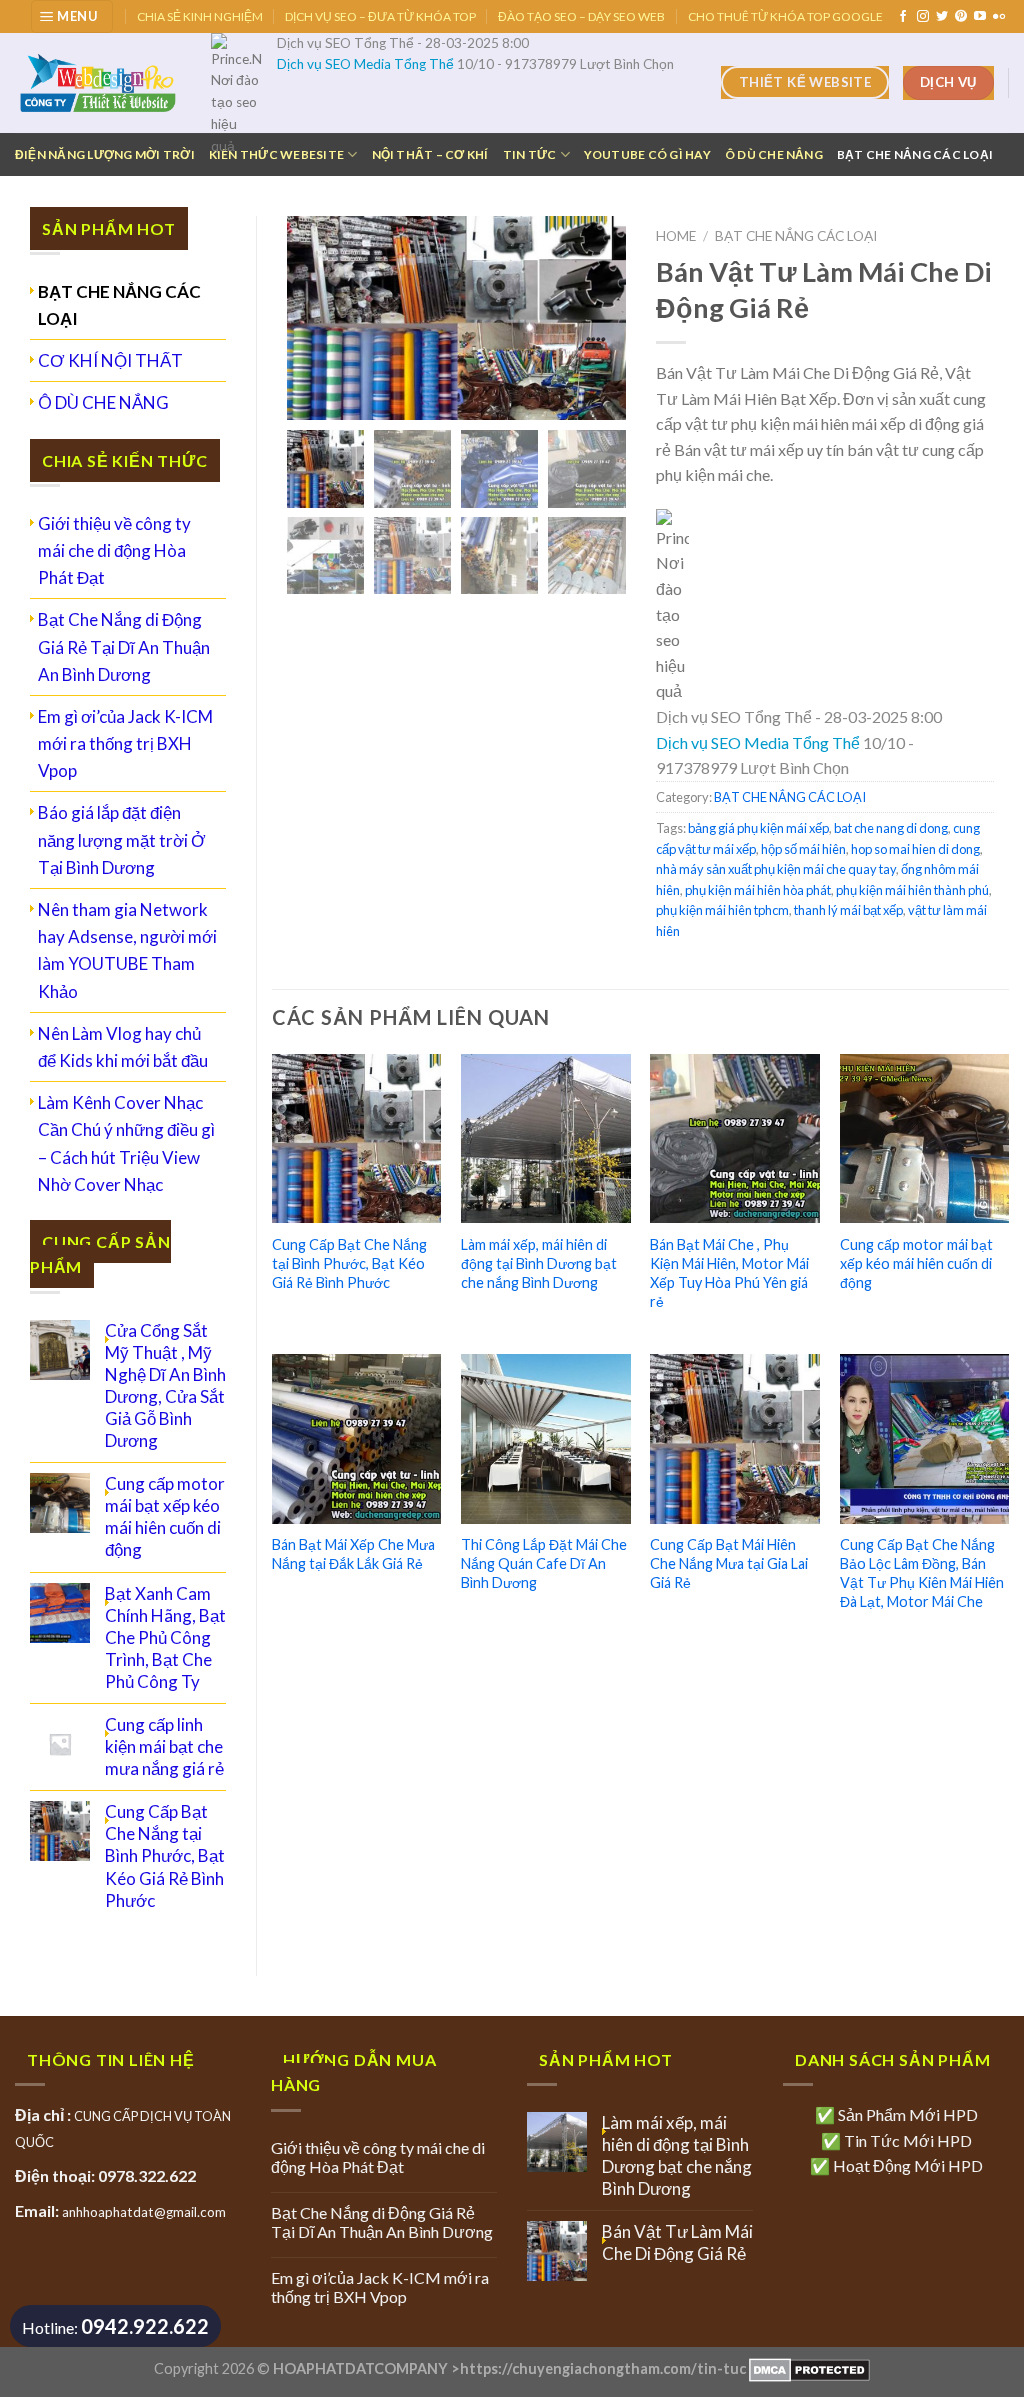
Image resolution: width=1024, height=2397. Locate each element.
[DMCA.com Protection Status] (808, 2368)
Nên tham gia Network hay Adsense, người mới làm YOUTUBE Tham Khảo (127, 950)
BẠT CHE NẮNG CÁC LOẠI (915, 154)
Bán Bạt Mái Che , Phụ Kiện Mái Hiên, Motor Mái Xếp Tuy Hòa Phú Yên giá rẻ (729, 1272)
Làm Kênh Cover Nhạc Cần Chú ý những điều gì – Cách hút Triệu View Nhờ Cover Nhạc (126, 1143)
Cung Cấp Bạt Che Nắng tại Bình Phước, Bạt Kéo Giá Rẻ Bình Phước (349, 1263)
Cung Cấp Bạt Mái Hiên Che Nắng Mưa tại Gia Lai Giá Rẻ (729, 1563)
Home (676, 236)
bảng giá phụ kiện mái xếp (758, 828)
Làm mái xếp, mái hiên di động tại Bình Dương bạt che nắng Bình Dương (539, 1263)
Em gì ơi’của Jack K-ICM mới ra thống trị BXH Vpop (125, 743)
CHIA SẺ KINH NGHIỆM (200, 16)
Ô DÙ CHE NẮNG (774, 154)
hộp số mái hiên (803, 849)
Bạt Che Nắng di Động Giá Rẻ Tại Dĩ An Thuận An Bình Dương (124, 646)
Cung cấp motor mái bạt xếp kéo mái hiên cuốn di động (916, 1263)
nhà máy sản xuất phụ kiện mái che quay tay (776, 869)
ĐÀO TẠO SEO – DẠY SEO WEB (581, 16)
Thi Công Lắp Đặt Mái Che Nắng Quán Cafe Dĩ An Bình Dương (544, 1563)
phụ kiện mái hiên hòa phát (758, 890)
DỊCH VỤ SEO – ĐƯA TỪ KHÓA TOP (380, 16)
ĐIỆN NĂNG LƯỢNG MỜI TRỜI (105, 154)
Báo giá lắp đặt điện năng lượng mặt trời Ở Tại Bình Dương (122, 839)
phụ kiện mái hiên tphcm (722, 910)
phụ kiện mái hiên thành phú (912, 890)
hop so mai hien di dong (915, 849)
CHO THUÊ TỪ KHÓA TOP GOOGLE (785, 16)
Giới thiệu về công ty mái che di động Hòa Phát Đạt (114, 550)
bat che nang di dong (891, 828)
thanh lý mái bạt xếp (848, 910)
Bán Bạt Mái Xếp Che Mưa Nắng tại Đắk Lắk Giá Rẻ (353, 1554)
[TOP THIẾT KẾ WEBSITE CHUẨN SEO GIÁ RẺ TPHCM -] (98, 83)
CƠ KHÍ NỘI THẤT (110, 360)
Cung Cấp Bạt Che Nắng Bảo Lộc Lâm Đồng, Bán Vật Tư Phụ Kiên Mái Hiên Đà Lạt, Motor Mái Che (922, 1572)
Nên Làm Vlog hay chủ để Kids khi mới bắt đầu (123, 1047)
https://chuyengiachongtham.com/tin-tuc (603, 2368)
